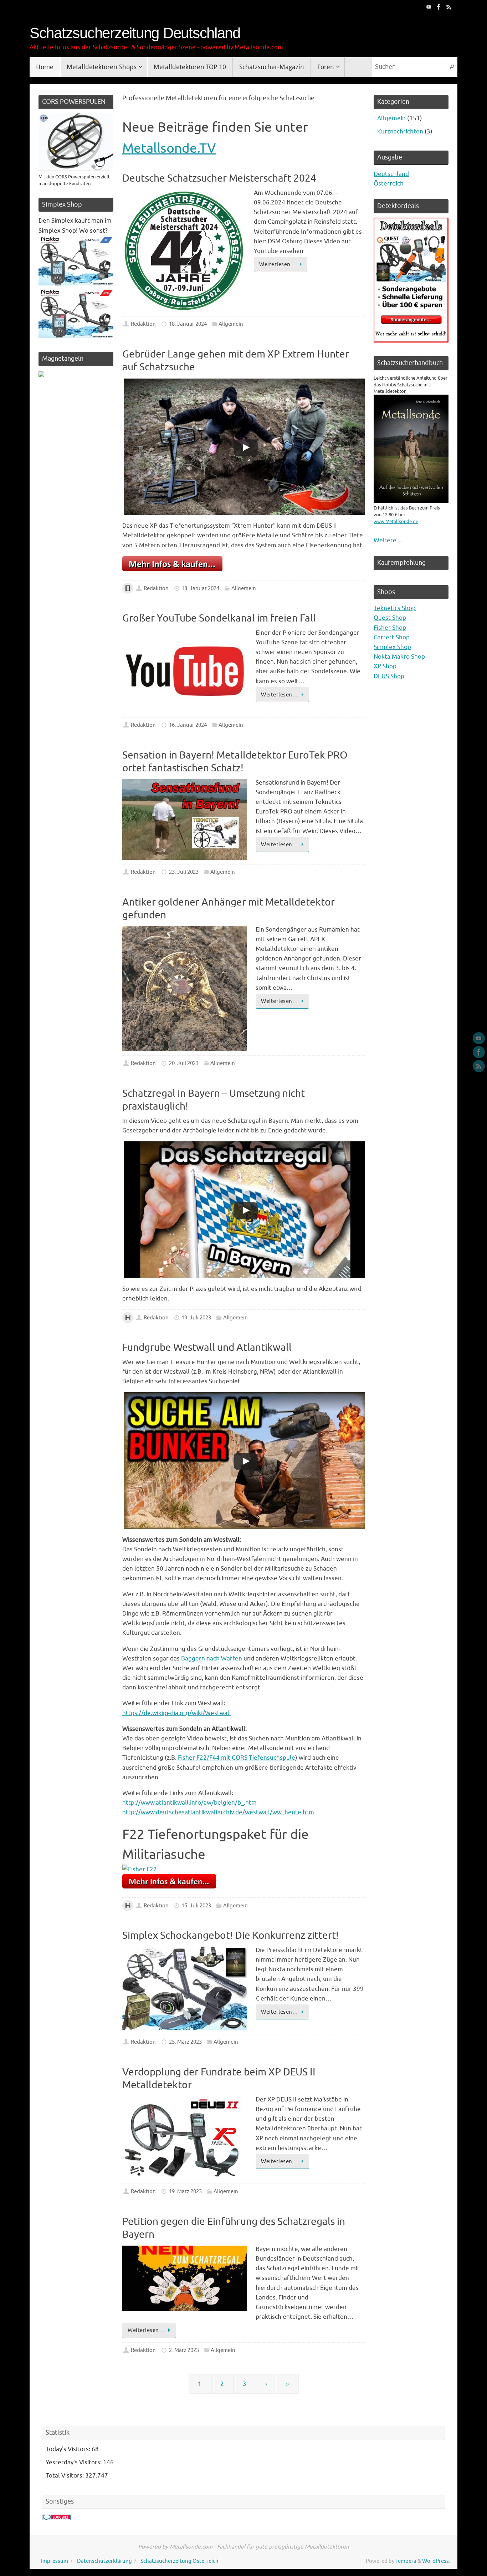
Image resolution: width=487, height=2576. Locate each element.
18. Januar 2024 (188, 324)
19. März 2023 (185, 2191)
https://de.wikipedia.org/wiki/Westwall (177, 1713)
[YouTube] (429, 7)
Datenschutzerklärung (104, 2561)
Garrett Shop (392, 637)
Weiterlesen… (278, 264)
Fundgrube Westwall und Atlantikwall (207, 1347)
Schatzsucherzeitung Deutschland (135, 33)
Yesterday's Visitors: (74, 2462)
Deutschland (391, 174)
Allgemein (231, 324)
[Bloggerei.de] (56, 2518)
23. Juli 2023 (184, 872)
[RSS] (449, 7)
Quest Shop (390, 618)
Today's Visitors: (69, 2449)
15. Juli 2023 (196, 1906)
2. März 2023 (184, 2350)
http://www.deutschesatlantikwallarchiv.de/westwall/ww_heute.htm (218, 1812)
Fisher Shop (390, 628)
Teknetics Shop (395, 608)
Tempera (406, 2561)
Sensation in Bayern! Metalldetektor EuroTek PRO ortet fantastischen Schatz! (235, 762)
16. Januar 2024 (188, 725)
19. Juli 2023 (196, 1318)
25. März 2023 (185, 2042)
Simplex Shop (392, 647)
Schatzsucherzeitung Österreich (180, 2561)
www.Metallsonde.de (396, 521)
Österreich (389, 184)
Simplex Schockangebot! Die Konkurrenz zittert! (230, 1935)
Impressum (55, 2561)
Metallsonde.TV (169, 148)
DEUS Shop (389, 676)
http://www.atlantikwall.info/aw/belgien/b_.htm (189, 1803)
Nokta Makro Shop (399, 657)
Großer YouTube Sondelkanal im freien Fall (219, 618)
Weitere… (388, 540)
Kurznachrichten (400, 131)
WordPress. (436, 2561)
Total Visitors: (65, 2476)
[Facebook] (439, 7)
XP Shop (385, 666)
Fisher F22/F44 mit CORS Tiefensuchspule (237, 1758)
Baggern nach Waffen (212, 1659)
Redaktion (143, 324)
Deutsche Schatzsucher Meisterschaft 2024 (219, 178)
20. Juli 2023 (184, 1063)
